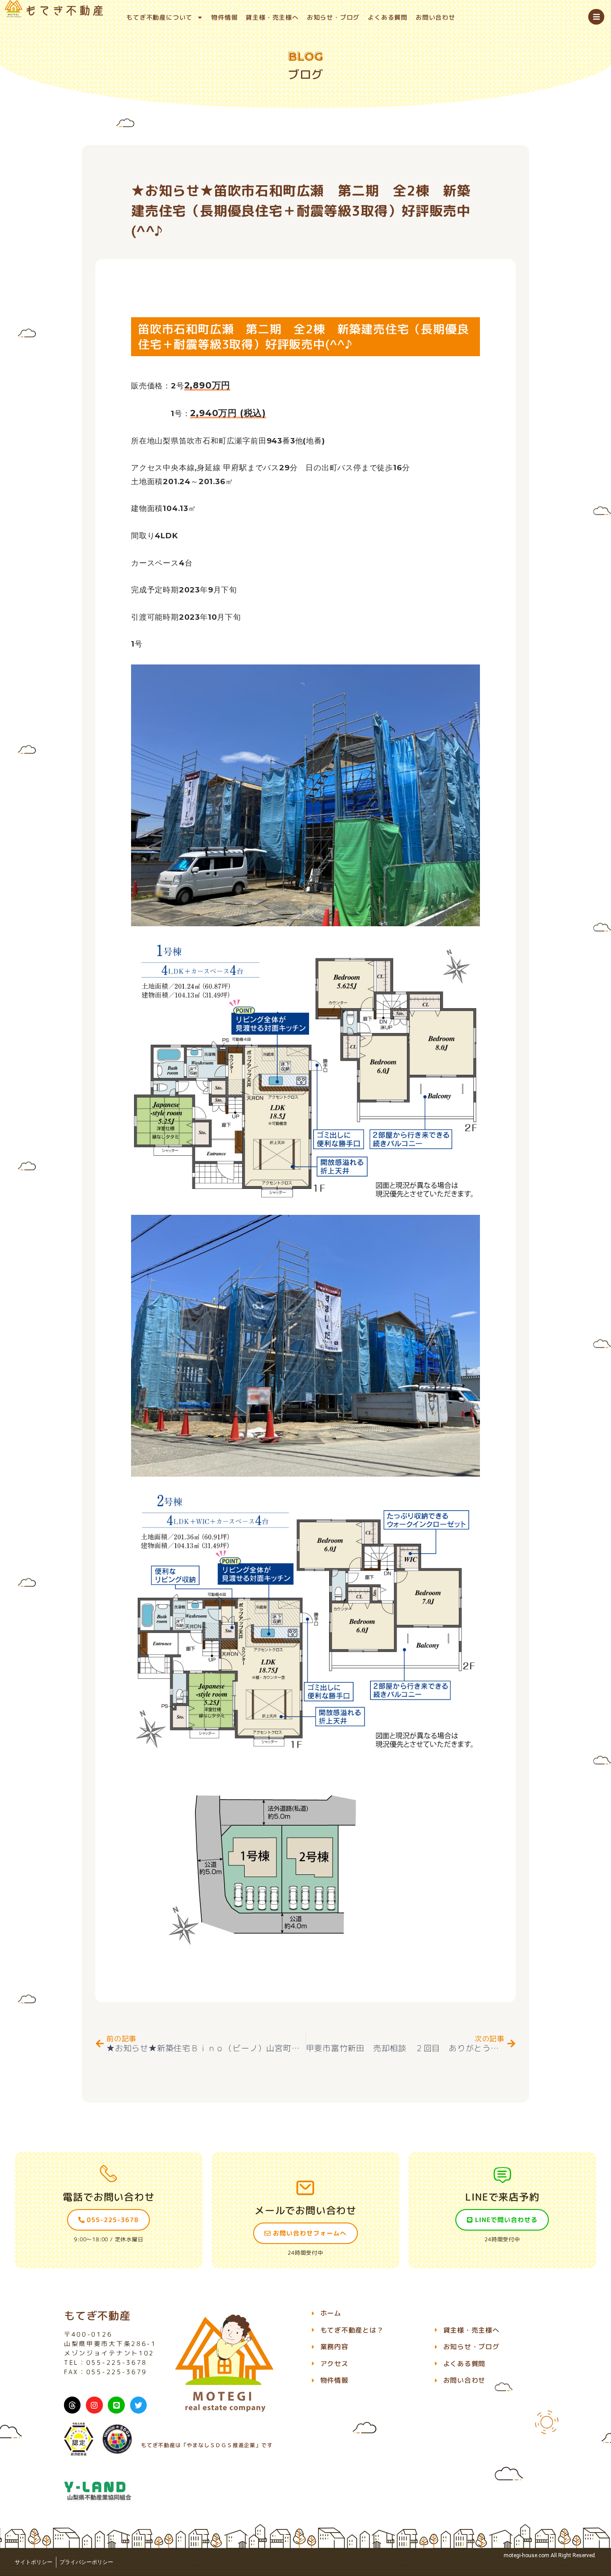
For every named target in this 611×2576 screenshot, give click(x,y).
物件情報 (224, 17)
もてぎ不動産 (97, 2316)
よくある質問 (388, 17)
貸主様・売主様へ (272, 17)
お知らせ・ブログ (333, 17)
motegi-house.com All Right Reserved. (550, 2555)
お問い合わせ (435, 17)
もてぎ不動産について (159, 17)
